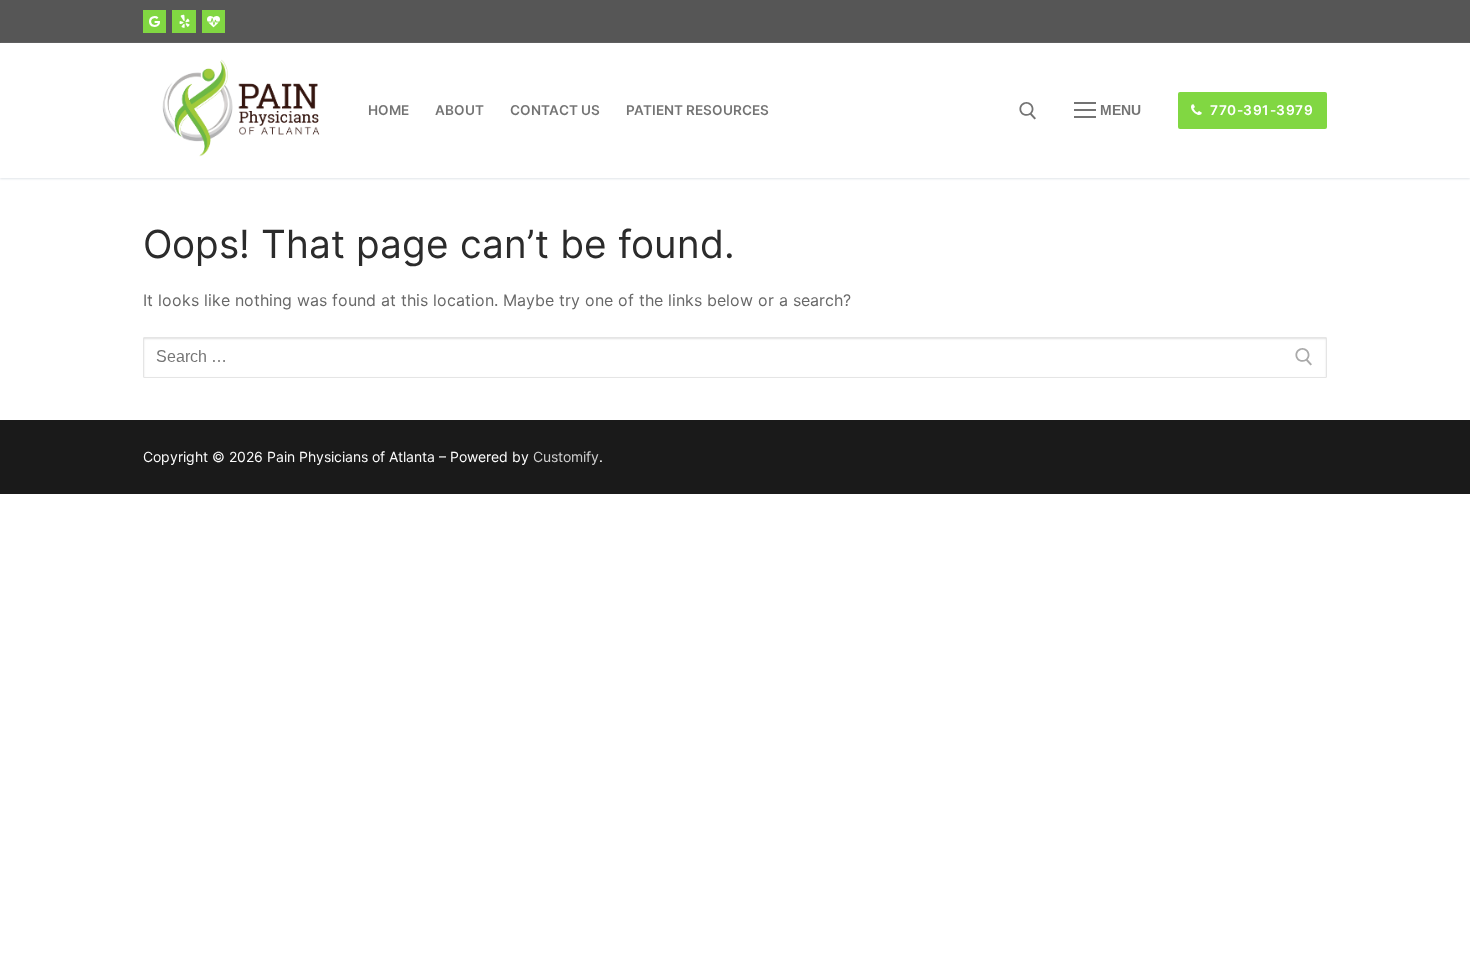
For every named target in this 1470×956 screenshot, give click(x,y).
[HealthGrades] (213, 21)
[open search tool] (1028, 111)
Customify (566, 456)
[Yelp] (183, 21)
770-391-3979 (1260, 110)
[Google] (154, 21)
